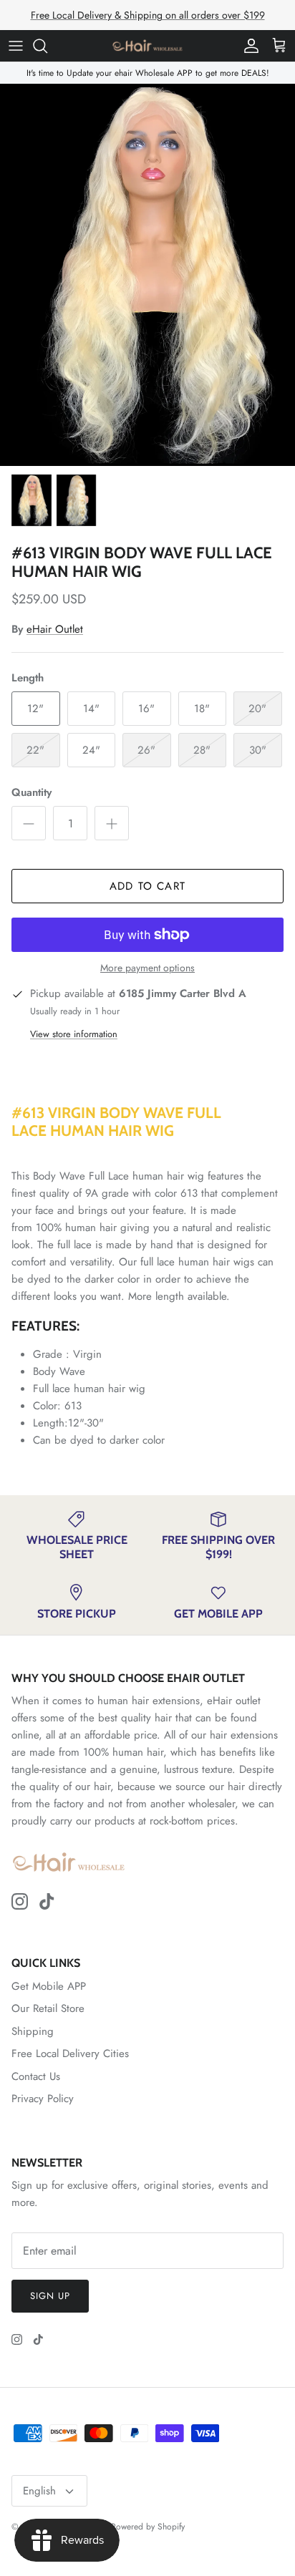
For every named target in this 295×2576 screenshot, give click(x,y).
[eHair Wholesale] (147, 46)
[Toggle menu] (16, 46)
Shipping (33, 2031)
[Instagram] (20, 1901)
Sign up (50, 2296)
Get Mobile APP (49, 1986)
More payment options (147, 968)
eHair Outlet (55, 629)
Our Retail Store (48, 2008)
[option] (147, 274)
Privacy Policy (43, 2099)
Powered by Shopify (148, 2527)
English (39, 2491)
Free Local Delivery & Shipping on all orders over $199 (148, 15)
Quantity (32, 793)
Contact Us (36, 2076)
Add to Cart (147, 886)
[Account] (248, 46)
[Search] (47, 46)
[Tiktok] (47, 1901)
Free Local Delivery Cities (70, 2053)
